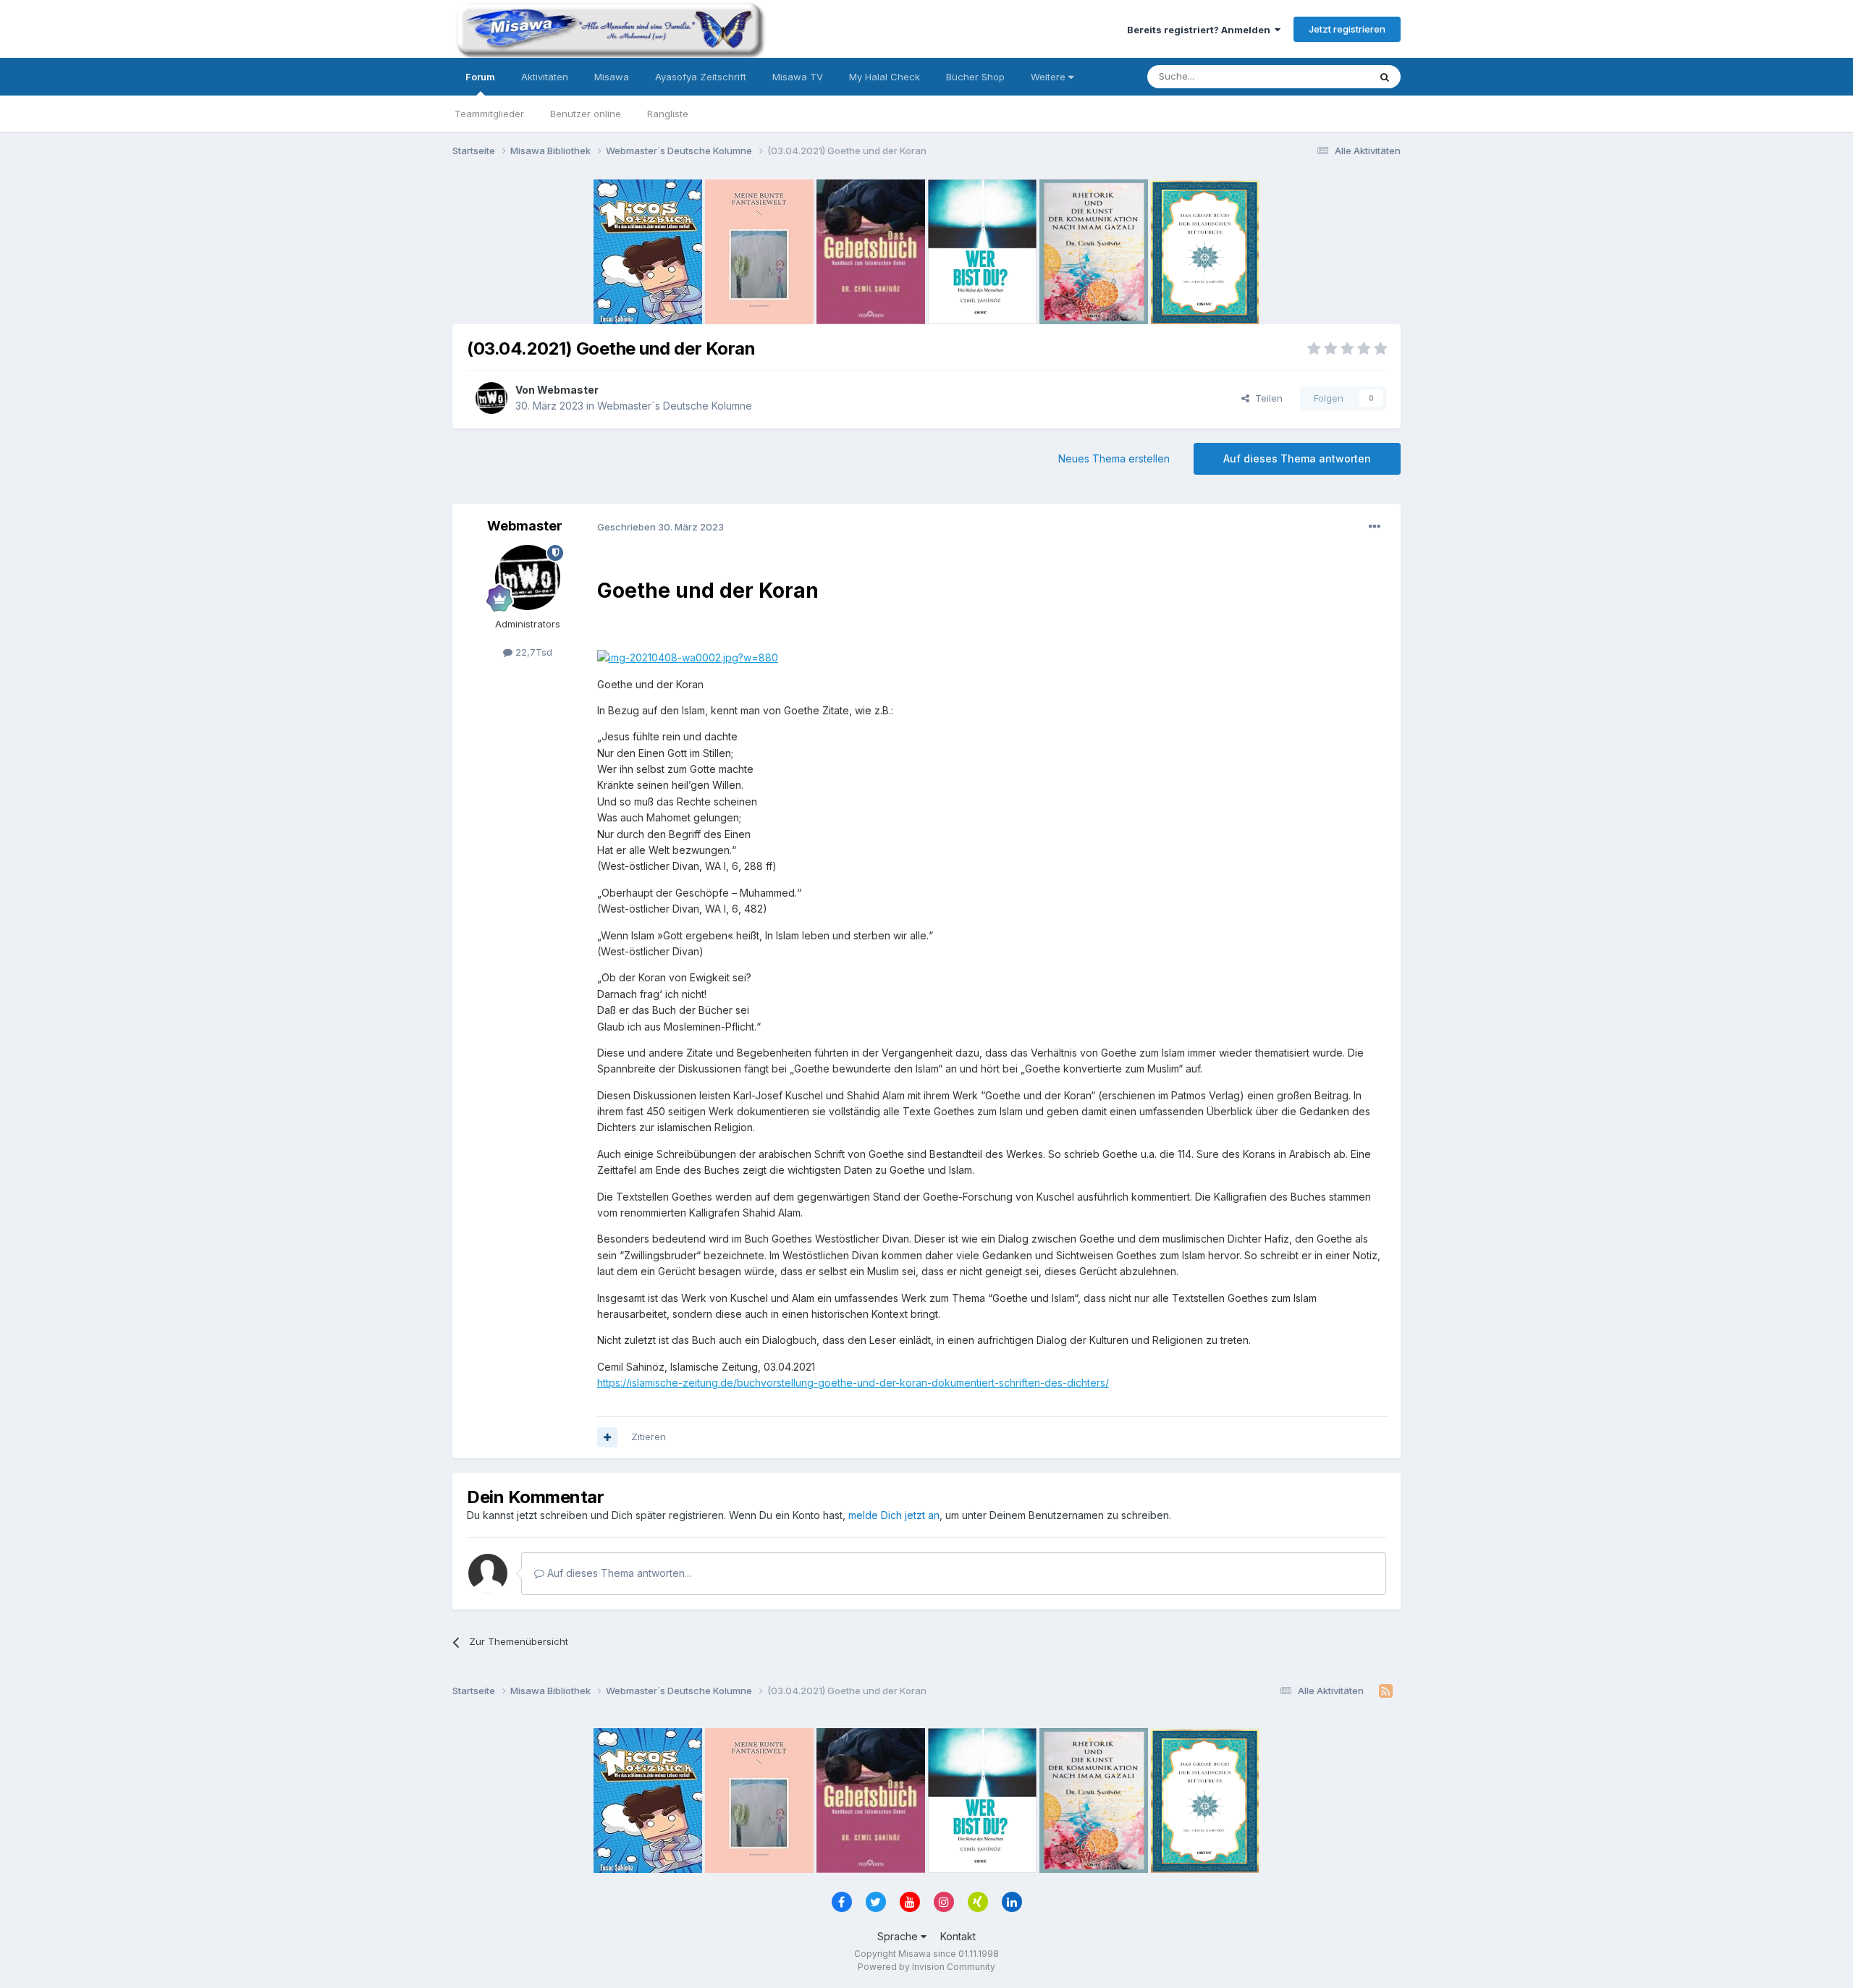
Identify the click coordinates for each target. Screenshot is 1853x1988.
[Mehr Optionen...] (1375, 527)
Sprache (899, 1936)
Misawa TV (798, 77)
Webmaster (568, 390)
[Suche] (1385, 77)
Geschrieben (660, 527)
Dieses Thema (1318, 76)
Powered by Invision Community (926, 1967)
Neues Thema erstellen (1114, 458)
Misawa (612, 77)
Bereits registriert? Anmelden (1201, 30)
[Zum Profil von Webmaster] (491, 398)
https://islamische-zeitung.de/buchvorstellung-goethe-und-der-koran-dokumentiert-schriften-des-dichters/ (853, 1383)
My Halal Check (885, 77)
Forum (480, 77)
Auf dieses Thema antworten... (618, 1573)
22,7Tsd (532, 652)
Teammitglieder (489, 114)
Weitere (1050, 77)
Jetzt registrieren (1347, 29)
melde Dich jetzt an (894, 1515)
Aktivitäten (545, 77)
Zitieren (649, 1437)
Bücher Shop (975, 77)
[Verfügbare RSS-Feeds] (1386, 1691)
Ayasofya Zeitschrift (701, 77)
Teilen (1266, 398)
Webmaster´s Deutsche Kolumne (675, 406)
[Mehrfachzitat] (607, 1437)
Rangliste (668, 114)
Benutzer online (586, 114)
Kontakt (958, 1936)
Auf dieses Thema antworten (1297, 458)
